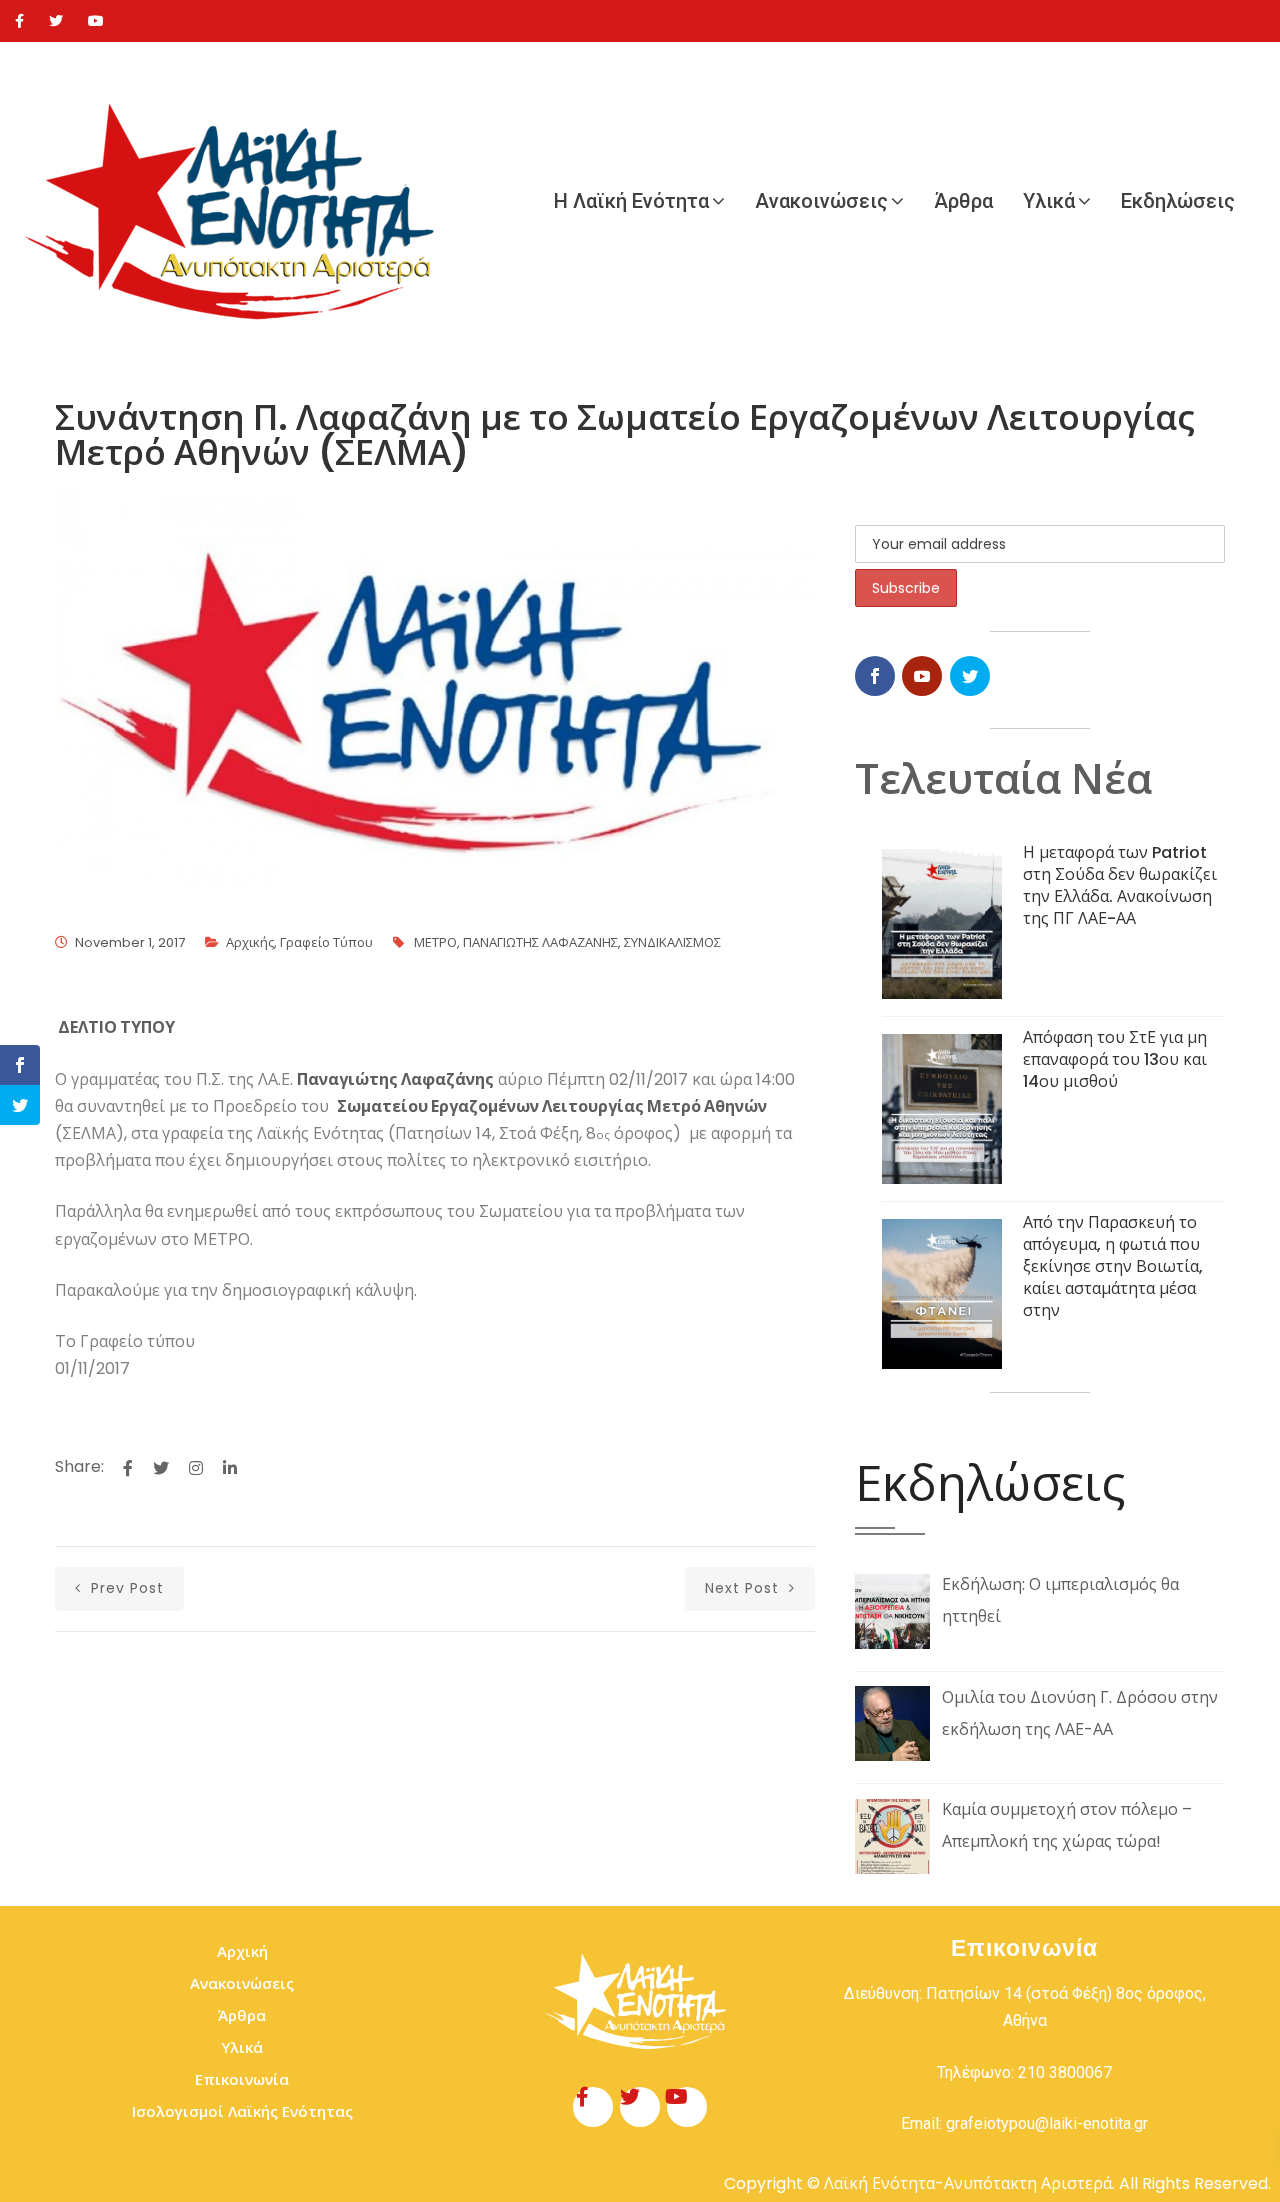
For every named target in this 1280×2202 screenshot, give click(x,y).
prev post (125, 1588)
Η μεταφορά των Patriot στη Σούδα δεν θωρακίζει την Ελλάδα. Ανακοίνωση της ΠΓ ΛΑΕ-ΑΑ (1120, 885)
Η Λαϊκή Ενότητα (631, 201)
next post (744, 1588)
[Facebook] (19, 21)
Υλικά (1049, 201)
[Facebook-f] (593, 2107)
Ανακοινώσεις (821, 201)
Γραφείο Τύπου (326, 942)
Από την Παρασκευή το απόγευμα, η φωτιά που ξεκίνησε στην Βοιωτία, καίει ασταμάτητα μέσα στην (1113, 1266)
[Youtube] (96, 21)
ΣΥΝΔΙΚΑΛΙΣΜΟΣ (672, 942)
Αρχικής (250, 942)
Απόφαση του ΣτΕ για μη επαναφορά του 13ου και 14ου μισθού (1115, 1059)
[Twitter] (56, 21)
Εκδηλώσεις (1178, 201)
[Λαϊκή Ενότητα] (240, 201)
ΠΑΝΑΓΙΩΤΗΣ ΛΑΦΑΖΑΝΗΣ (540, 942)
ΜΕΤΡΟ (435, 942)
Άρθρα (963, 201)
